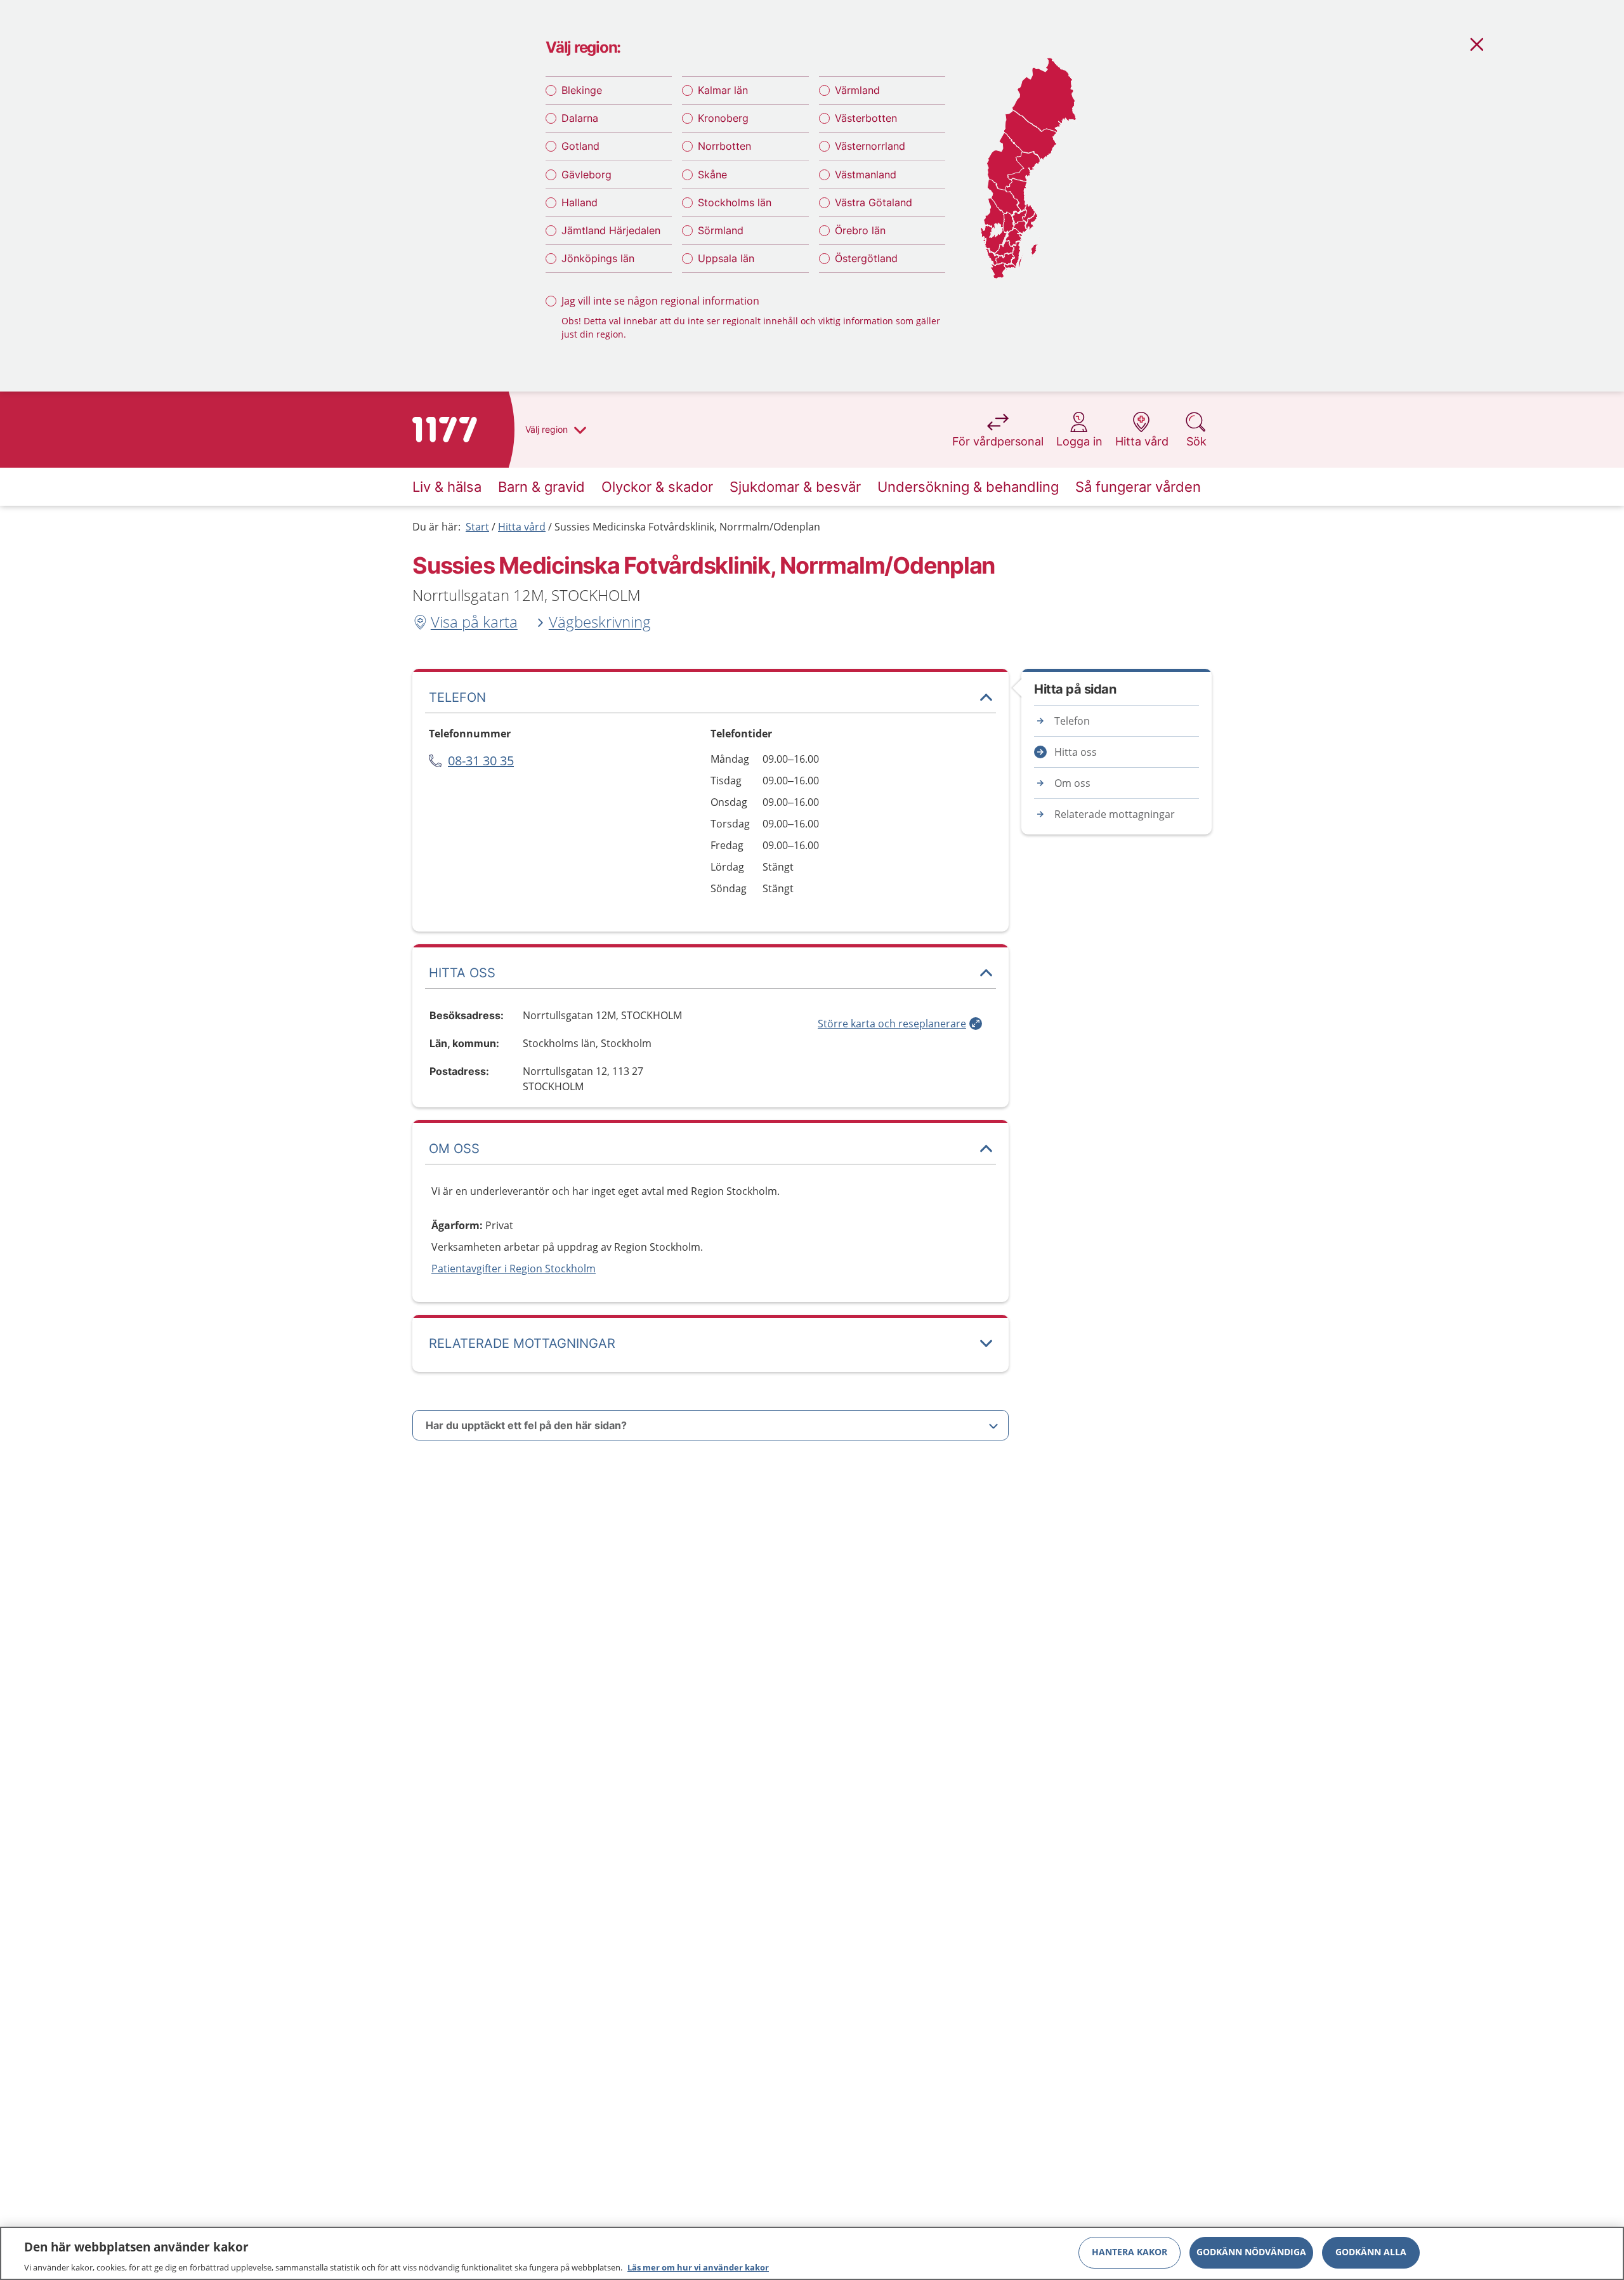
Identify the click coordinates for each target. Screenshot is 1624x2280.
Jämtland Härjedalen (611, 230)
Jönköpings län (598, 258)
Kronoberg (723, 118)
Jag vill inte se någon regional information (660, 301)
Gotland (580, 146)
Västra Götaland (874, 202)
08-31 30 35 (481, 761)
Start (477, 527)
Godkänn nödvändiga (1251, 2252)
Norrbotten (724, 146)
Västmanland (866, 175)
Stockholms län (735, 202)
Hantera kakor (1130, 2252)
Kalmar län (723, 90)
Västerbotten (866, 118)
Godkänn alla (1371, 2252)
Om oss (1072, 783)
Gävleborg (586, 175)
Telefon (1072, 721)
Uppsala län (726, 258)
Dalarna (580, 118)
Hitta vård (522, 527)
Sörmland (721, 230)
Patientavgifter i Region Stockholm (514, 1268)
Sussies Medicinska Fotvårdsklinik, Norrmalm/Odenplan (687, 527)
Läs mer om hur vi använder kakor (698, 2267)
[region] (812, 2253)
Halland (580, 202)
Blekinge (582, 90)
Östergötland (866, 258)
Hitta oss (1076, 752)
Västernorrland (870, 146)
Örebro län (860, 230)
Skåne (712, 175)
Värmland (857, 90)
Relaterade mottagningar (1115, 814)
